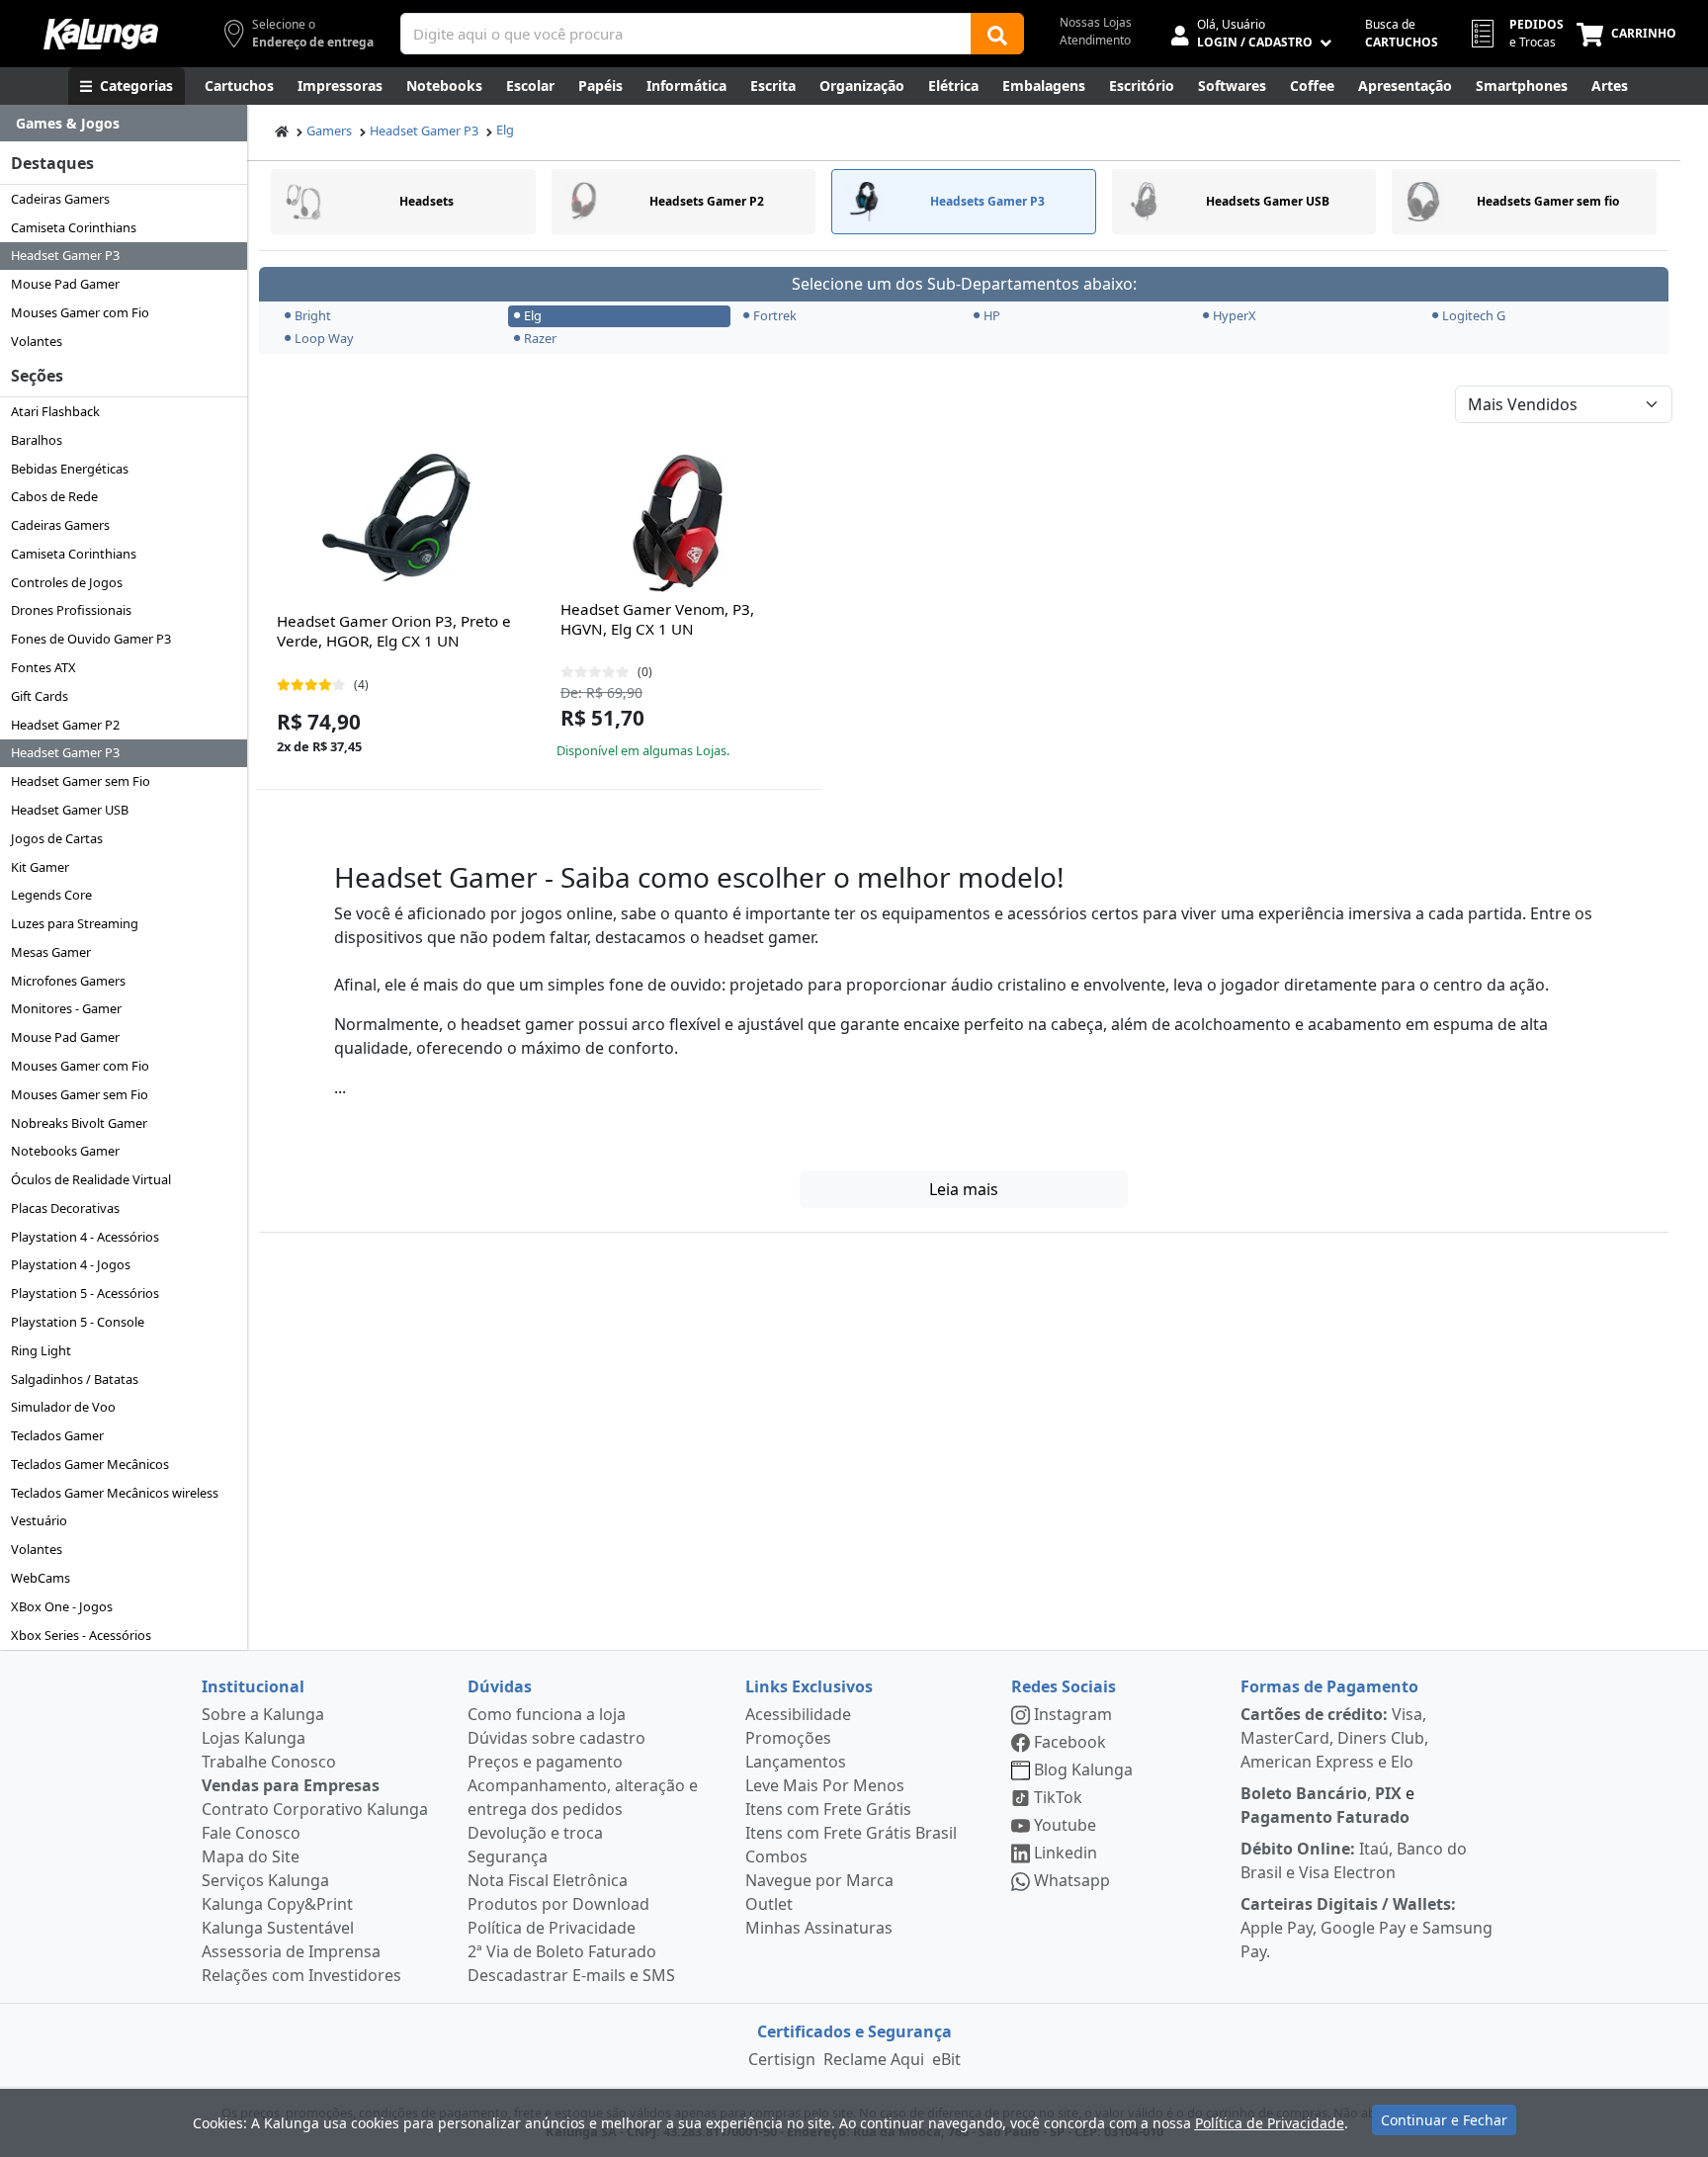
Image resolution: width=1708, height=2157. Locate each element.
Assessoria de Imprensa (291, 1951)
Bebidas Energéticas (70, 469)
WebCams (41, 1578)
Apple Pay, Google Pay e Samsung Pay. (1366, 1928)
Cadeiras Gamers (60, 199)
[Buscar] (997, 34)
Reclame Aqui (874, 2059)
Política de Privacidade (552, 1928)
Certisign (782, 2059)
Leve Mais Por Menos (825, 1785)
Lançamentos (796, 1762)
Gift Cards (40, 696)
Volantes (37, 341)
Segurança (508, 1856)
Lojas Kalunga (254, 1738)
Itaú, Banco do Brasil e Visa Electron (1354, 1860)
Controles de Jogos (67, 582)
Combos (776, 1856)
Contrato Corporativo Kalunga (315, 1809)
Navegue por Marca (819, 1880)
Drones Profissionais (71, 610)
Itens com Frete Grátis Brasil (851, 1833)
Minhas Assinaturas (819, 1928)
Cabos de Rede (54, 496)
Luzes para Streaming (75, 923)
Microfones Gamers (68, 981)
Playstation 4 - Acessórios (85, 1237)
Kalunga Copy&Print (277, 1904)
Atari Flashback (55, 411)
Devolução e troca (535, 1833)
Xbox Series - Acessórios (81, 1635)
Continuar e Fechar (1444, 2120)
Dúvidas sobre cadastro (556, 1738)
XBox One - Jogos (62, 1606)
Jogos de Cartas (57, 838)
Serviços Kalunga (265, 1880)
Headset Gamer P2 (65, 725)
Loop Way (324, 338)
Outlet (769, 1904)
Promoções (788, 1738)
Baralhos (37, 440)
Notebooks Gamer (65, 1151)
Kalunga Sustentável (278, 1928)
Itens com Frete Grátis (828, 1809)
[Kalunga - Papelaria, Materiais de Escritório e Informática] (101, 34)
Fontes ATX (43, 667)
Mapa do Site (251, 1856)
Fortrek (775, 315)
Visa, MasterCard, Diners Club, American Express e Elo (1334, 1738)
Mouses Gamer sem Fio (80, 1094)
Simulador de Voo (63, 1407)
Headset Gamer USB (70, 810)
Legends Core (51, 895)
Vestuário (39, 1520)
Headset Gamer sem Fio (81, 781)
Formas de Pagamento (1329, 1686)
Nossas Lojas (1096, 22)
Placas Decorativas (65, 1208)
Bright (313, 315)
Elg (505, 129)
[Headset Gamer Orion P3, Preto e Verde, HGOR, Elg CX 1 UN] (396, 518)
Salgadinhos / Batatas (75, 1379)
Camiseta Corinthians (74, 227)
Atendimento (1095, 40)
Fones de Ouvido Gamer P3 (91, 639)
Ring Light (41, 1350)
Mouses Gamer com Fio (80, 312)
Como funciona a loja (547, 1714)
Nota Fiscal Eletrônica (548, 1880)
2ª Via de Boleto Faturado (562, 1951)
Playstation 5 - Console (78, 1322)
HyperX (1235, 315)
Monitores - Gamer (66, 1008)
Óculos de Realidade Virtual (91, 1179)
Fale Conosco (251, 1833)
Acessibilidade (798, 1714)
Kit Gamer (40, 867)
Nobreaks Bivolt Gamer (79, 1123)
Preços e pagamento (545, 1762)
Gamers (329, 130)
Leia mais (964, 1189)
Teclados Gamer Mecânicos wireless (115, 1493)
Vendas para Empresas (291, 1785)
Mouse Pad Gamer (65, 284)
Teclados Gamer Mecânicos (90, 1464)
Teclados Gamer (57, 1435)
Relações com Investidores (301, 1975)
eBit (946, 2059)
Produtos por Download (558, 1904)
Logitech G (1474, 315)
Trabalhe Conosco (269, 1762)
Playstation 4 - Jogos (71, 1264)
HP (992, 315)
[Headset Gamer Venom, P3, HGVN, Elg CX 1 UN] (680, 518)
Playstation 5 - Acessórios (85, 1293)
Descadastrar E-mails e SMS (571, 1975)
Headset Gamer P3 (65, 255)
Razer (540, 338)
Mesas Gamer (51, 952)
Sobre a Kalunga (263, 1714)
